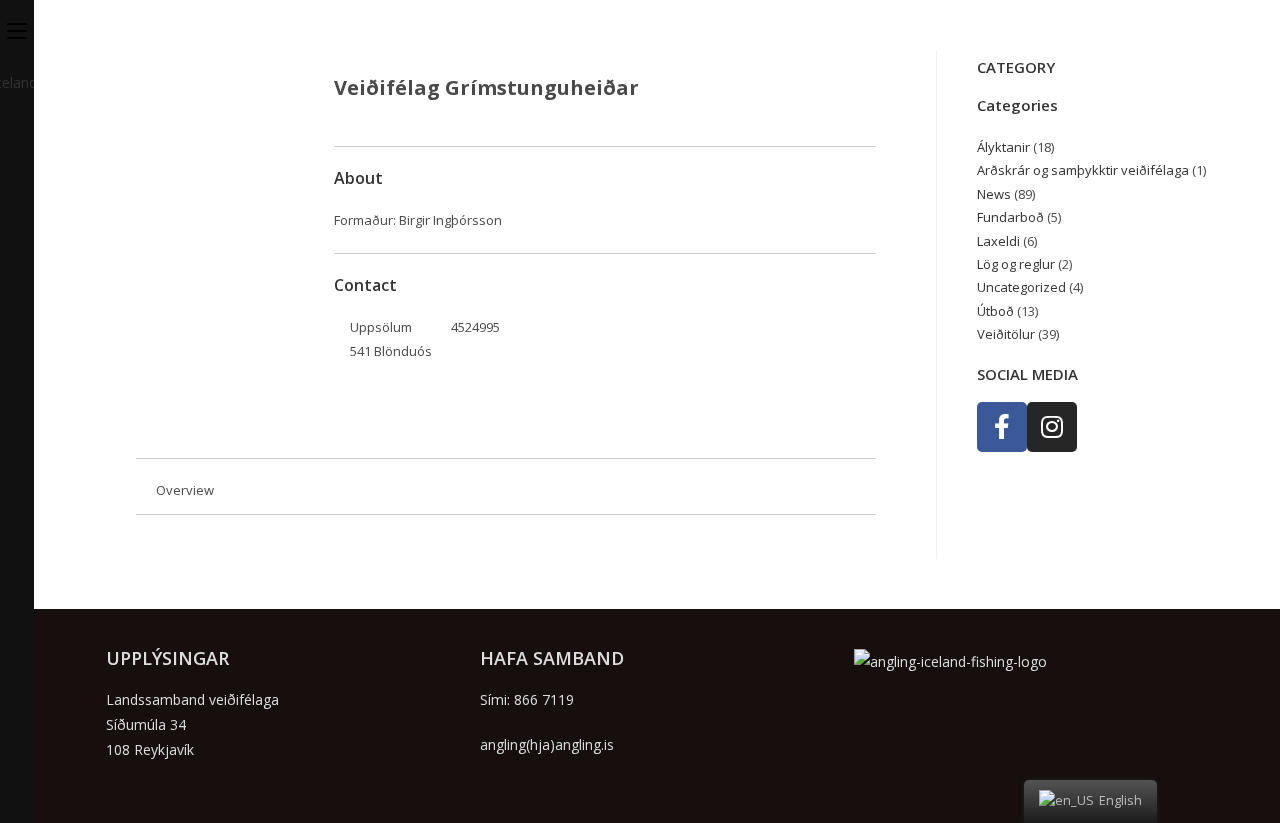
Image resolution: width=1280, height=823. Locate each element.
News (994, 194)
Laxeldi (998, 241)
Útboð (995, 311)
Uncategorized (1021, 287)
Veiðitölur (1006, 334)
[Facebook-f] (1002, 427)
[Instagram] (1052, 427)
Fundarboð (1010, 217)
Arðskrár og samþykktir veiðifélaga (1083, 170)
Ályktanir (1003, 147)
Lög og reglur (1016, 264)
